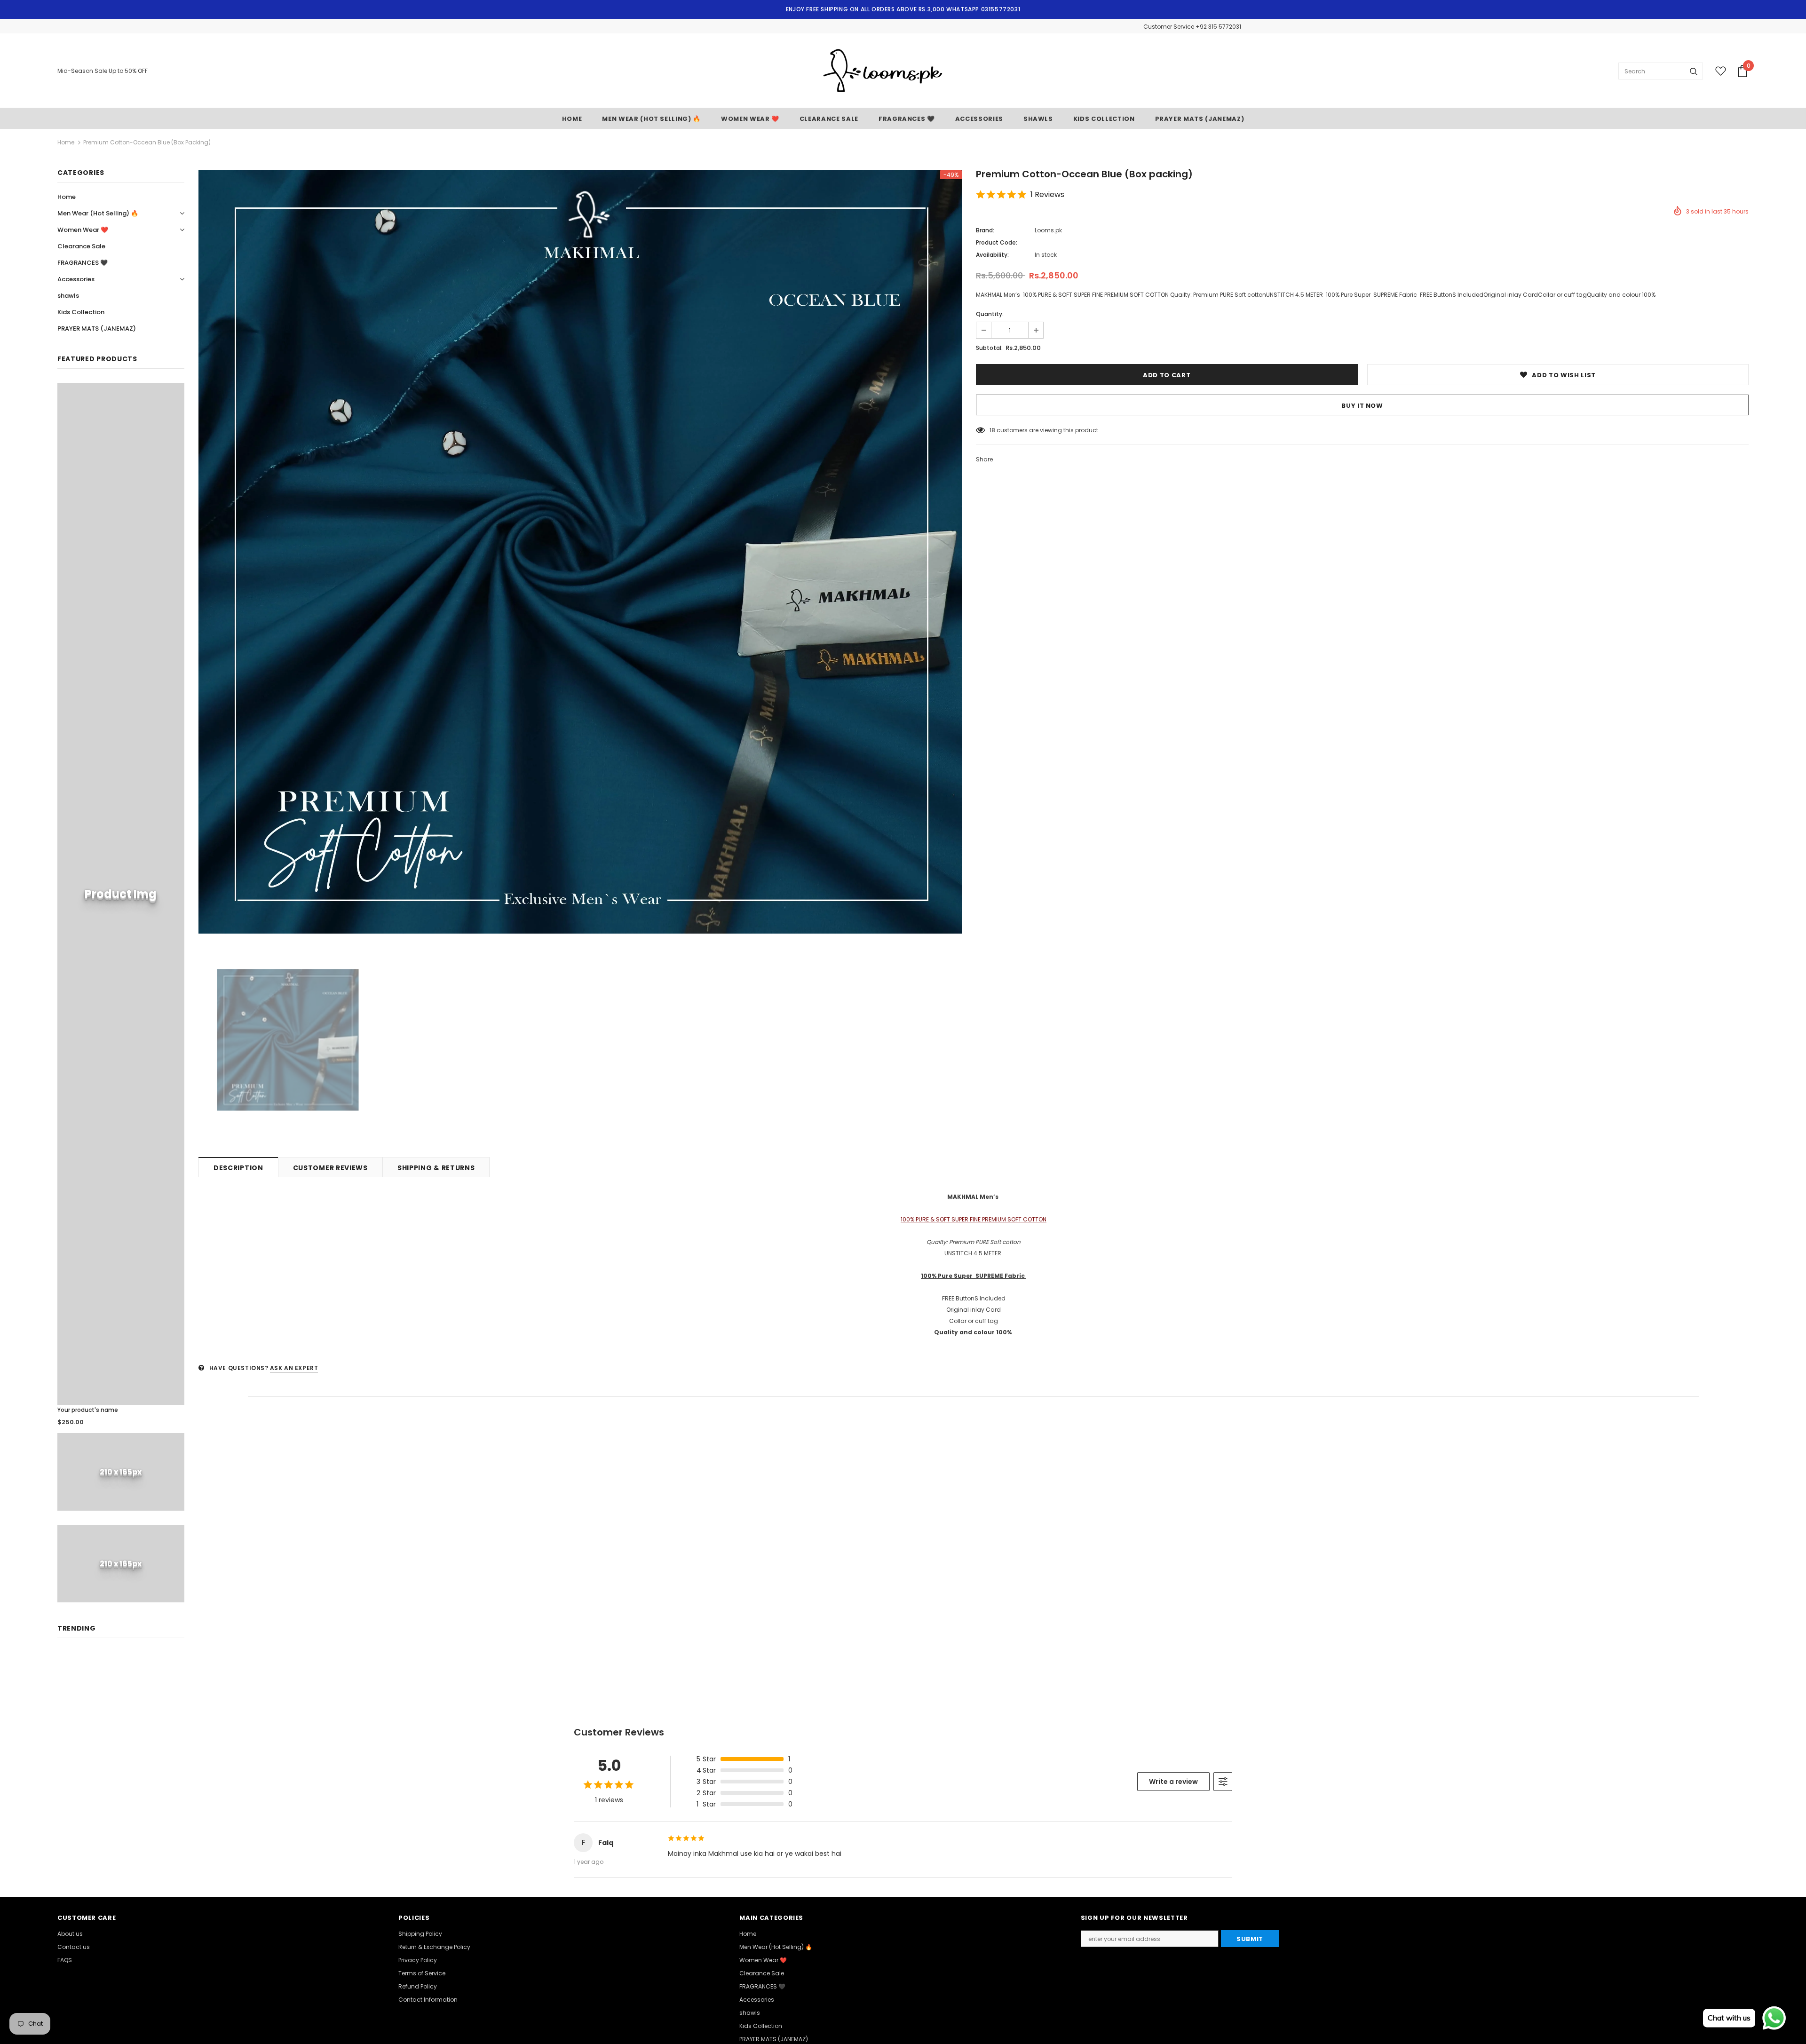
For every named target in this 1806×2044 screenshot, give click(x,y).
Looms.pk (1048, 230)
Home (66, 142)
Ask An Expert (294, 1368)
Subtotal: (989, 348)
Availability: (992, 255)
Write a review (1173, 1782)
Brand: (985, 230)
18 (992, 430)
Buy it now (1362, 406)
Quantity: (990, 314)
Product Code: (997, 242)
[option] (580, 552)
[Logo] (883, 71)
